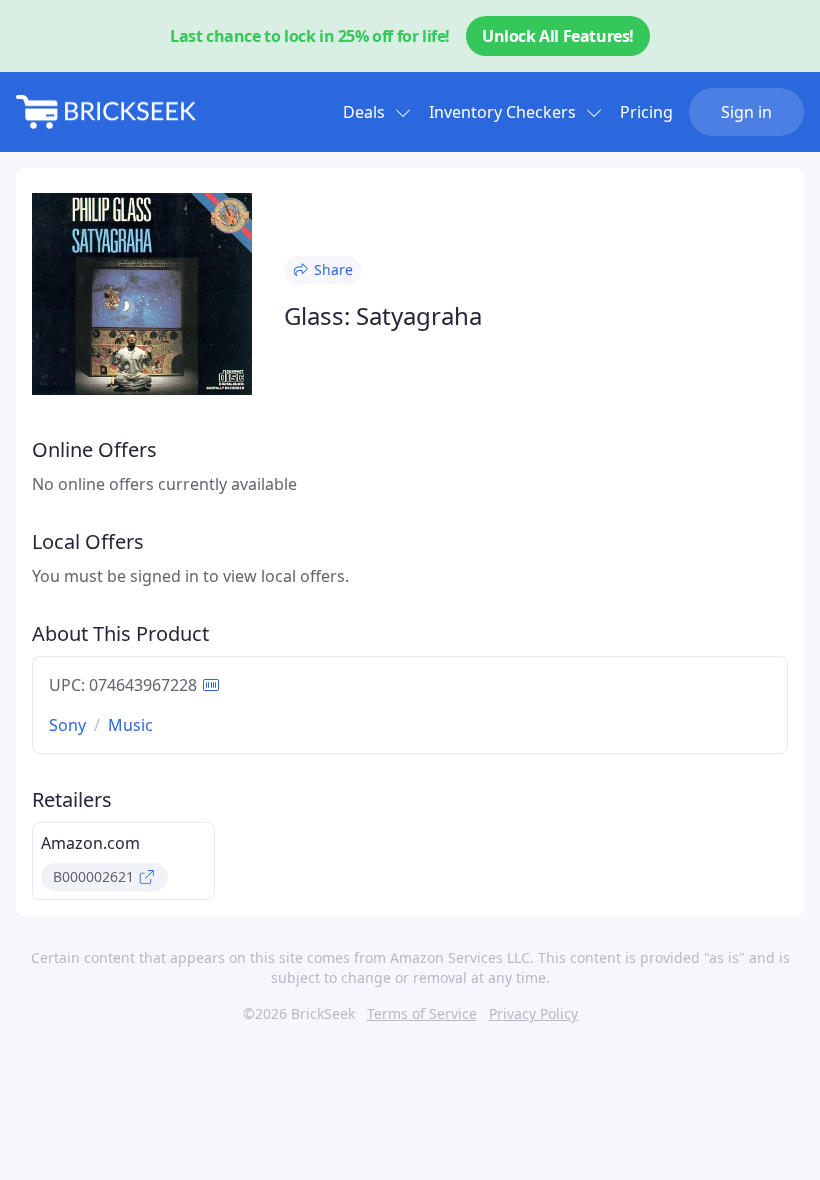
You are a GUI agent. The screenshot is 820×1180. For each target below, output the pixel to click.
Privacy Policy (533, 1013)
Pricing (646, 112)
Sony (67, 725)
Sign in (746, 112)
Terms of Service (422, 1013)
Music (130, 725)
